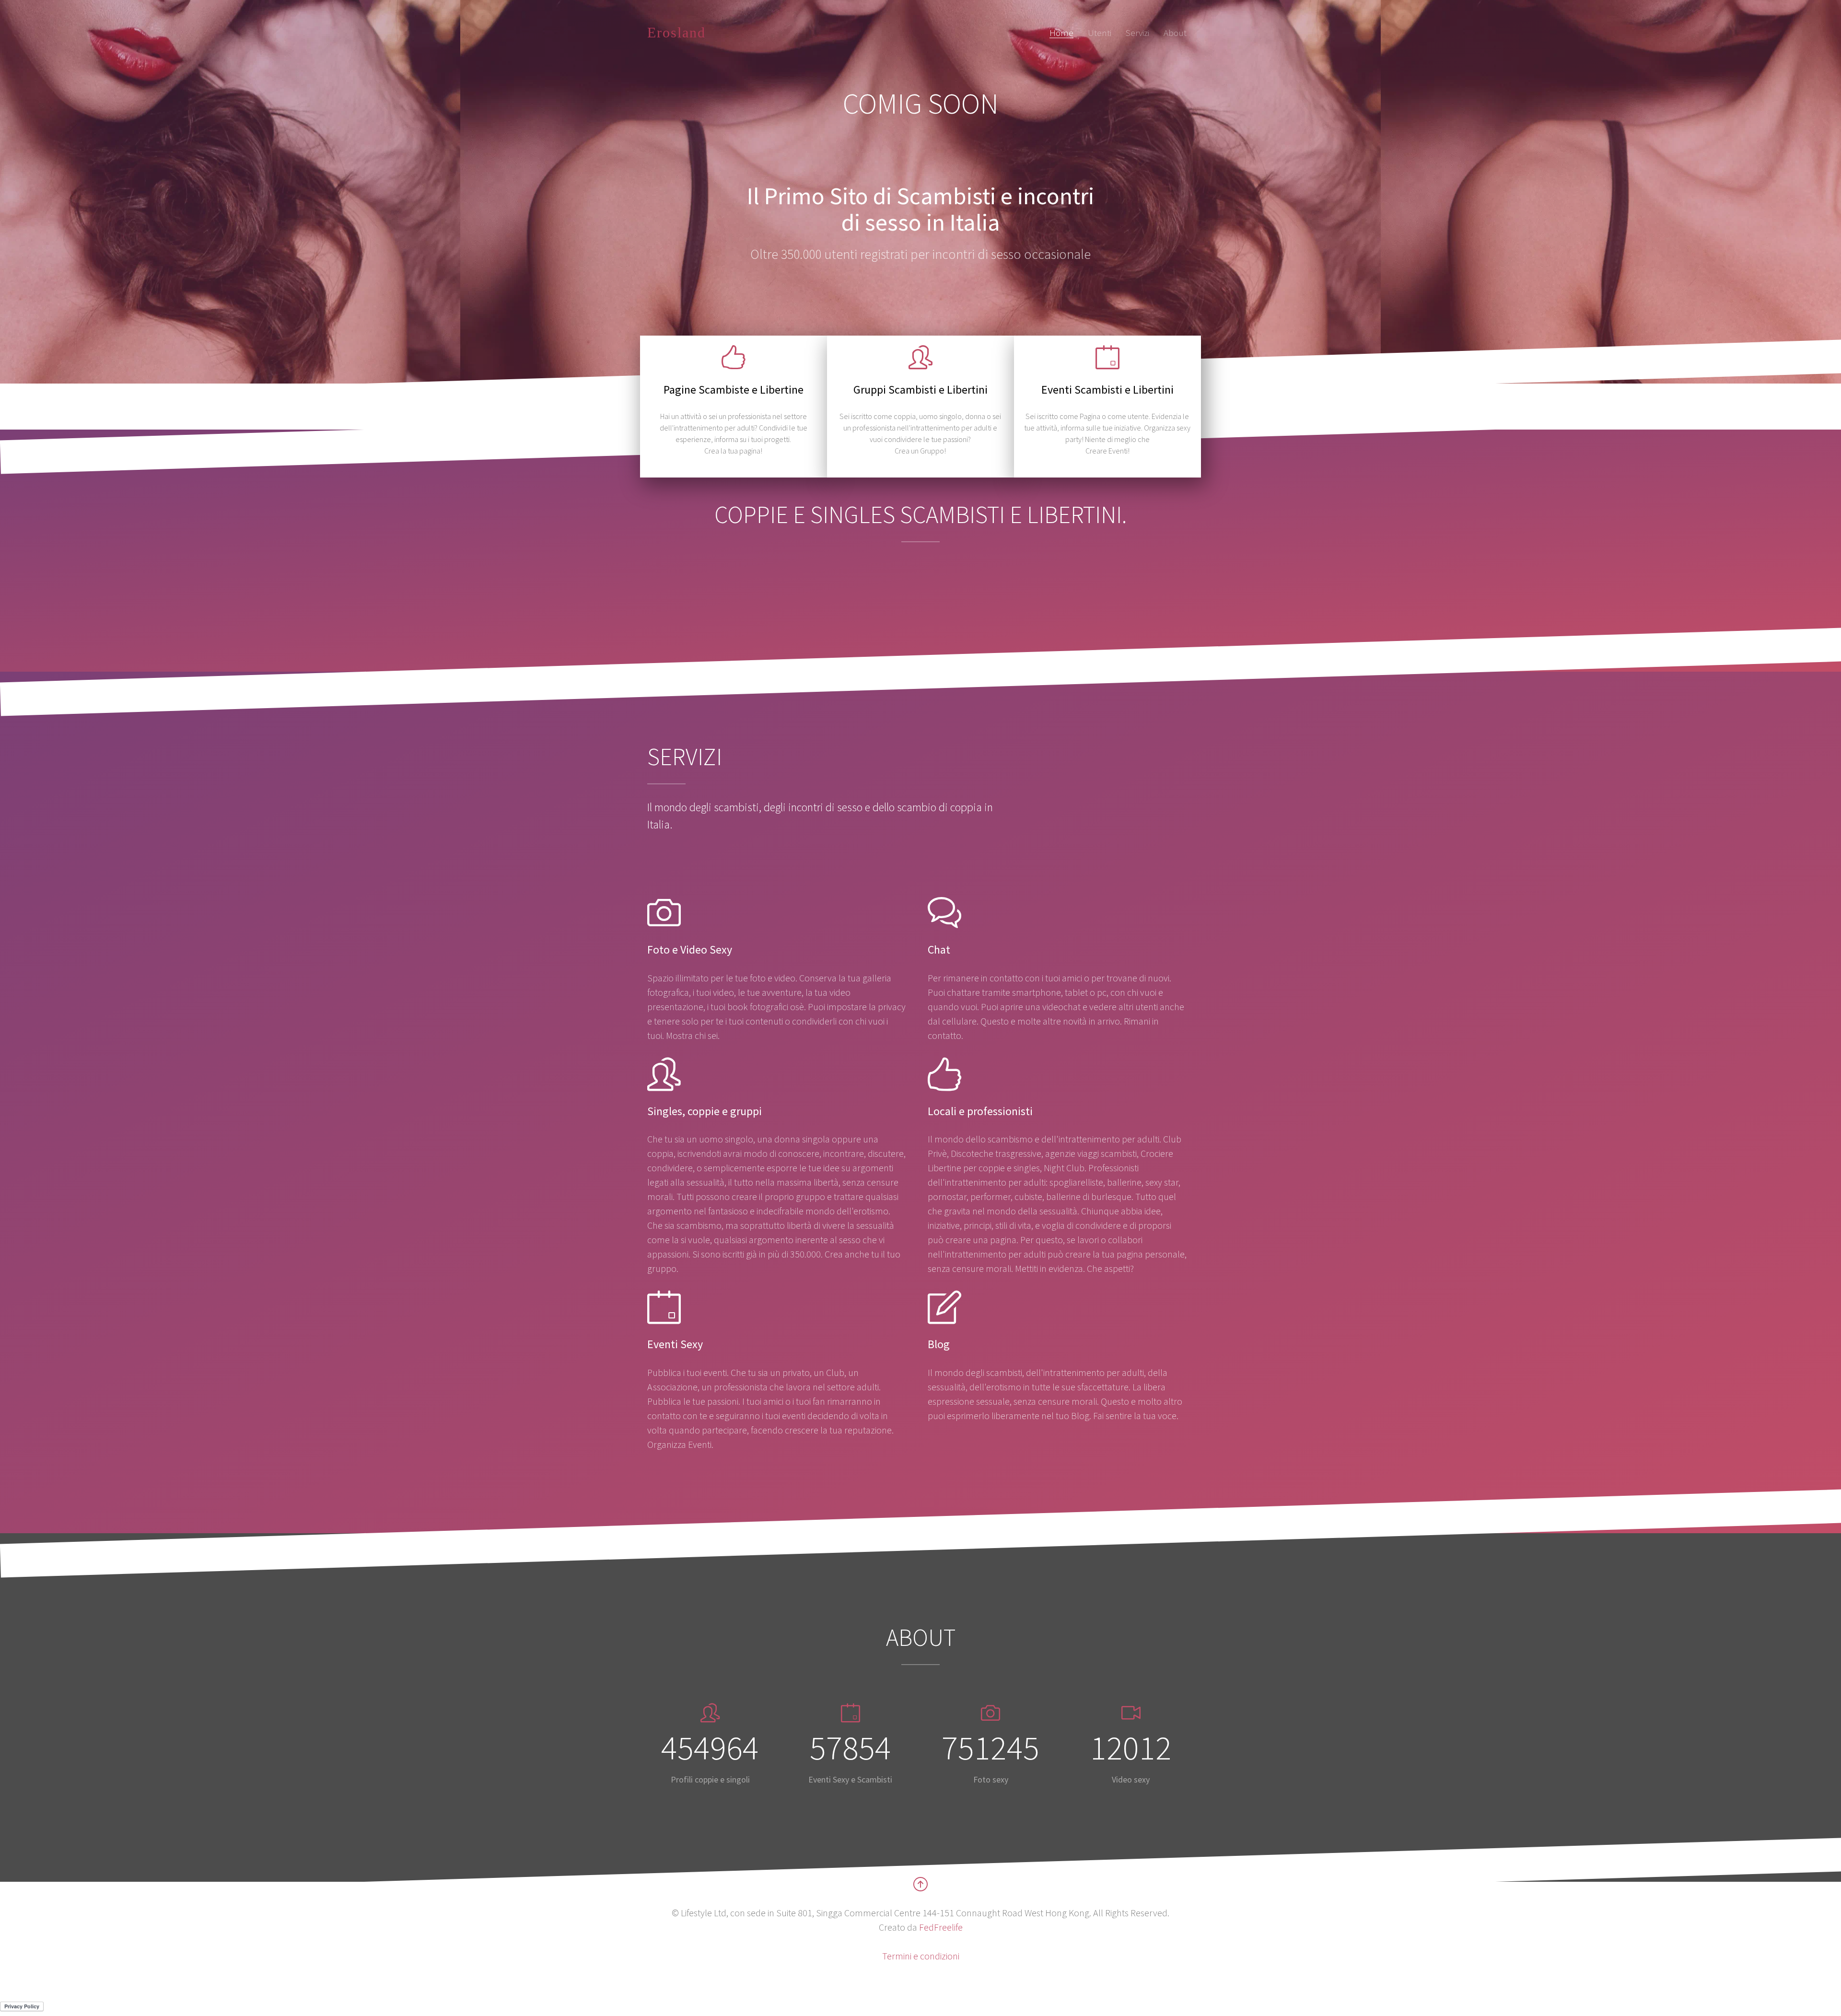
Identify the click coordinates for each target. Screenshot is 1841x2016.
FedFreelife (941, 1927)
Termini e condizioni (921, 1956)
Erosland (676, 32)
